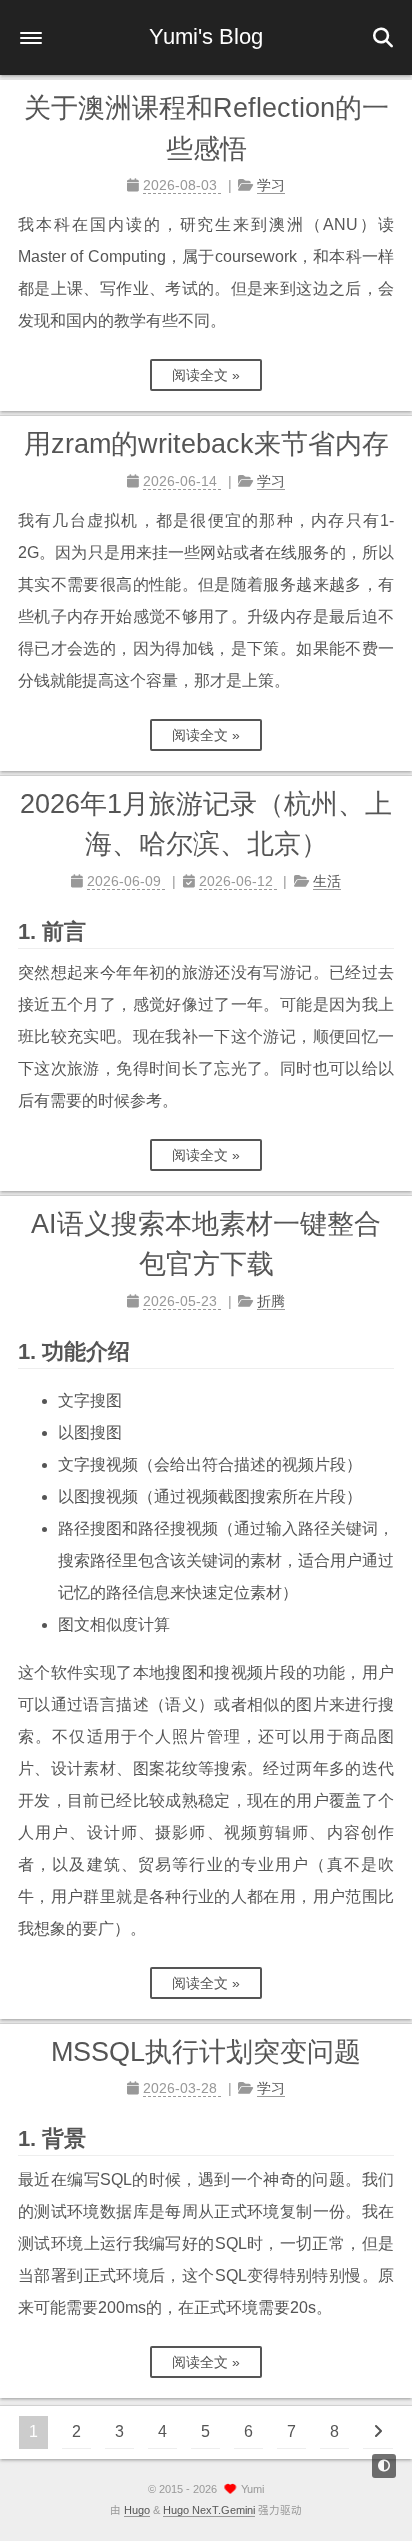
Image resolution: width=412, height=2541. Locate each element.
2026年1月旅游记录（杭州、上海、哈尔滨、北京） (206, 824)
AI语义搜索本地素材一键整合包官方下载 (206, 1244)
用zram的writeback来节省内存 (206, 444)
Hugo (137, 2510)
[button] (31, 38)
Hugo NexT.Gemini (209, 2510)
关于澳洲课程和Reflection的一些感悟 (206, 128)
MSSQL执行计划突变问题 (206, 2052)
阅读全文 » (206, 375)
